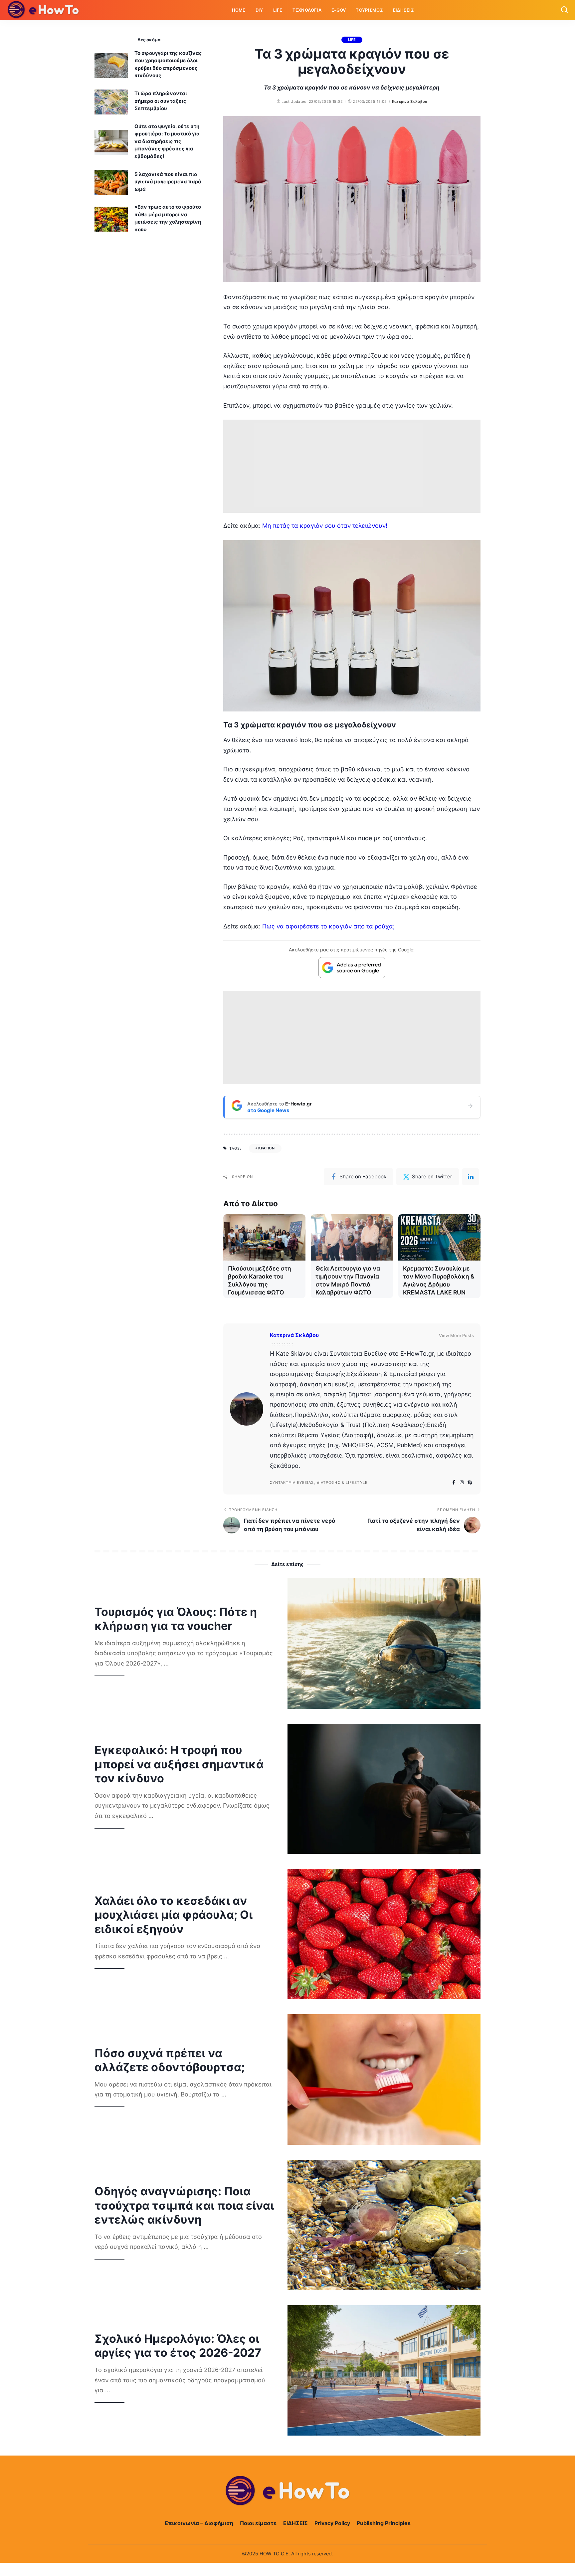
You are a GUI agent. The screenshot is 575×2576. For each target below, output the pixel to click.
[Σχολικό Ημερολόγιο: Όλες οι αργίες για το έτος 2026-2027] (384, 2370)
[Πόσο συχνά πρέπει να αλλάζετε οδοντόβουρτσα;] (384, 2080)
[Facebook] (454, 1483)
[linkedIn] (471, 1177)
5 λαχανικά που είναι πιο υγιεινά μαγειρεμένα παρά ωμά (168, 182)
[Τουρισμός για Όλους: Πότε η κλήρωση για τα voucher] (384, 1644)
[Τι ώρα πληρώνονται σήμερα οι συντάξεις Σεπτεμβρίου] (111, 102)
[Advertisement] (352, 466)
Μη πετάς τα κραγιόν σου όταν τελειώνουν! (325, 526)
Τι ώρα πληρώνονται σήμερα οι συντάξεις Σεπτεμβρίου (161, 101)
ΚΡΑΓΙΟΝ (267, 1148)
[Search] (564, 10)
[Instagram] (462, 1483)
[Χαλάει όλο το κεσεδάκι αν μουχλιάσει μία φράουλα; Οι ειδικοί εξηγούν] (384, 1934)
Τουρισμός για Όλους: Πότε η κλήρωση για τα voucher (176, 1619)
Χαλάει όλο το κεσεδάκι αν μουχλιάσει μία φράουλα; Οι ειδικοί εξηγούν (174, 1915)
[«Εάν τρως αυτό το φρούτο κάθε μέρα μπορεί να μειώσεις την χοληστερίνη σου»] (111, 219)
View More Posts (456, 1335)
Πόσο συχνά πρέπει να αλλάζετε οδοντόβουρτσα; (170, 2060)
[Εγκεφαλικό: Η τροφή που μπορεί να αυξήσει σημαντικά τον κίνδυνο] (384, 1789)
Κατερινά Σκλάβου (410, 101)
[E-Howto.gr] (44, 10)
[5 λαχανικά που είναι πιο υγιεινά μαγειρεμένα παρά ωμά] (111, 183)
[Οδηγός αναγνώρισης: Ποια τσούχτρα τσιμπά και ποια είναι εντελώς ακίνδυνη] (384, 2225)
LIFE (352, 40)
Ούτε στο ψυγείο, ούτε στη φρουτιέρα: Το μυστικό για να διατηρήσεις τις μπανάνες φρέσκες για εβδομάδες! (167, 141)
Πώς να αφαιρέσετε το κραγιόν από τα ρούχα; (328, 926)
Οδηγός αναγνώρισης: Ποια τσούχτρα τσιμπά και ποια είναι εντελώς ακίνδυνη (184, 2205)
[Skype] (470, 1483)
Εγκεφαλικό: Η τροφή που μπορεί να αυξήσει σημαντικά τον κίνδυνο (179, 1764)
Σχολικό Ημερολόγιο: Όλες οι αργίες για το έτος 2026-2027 (178, 2346)
